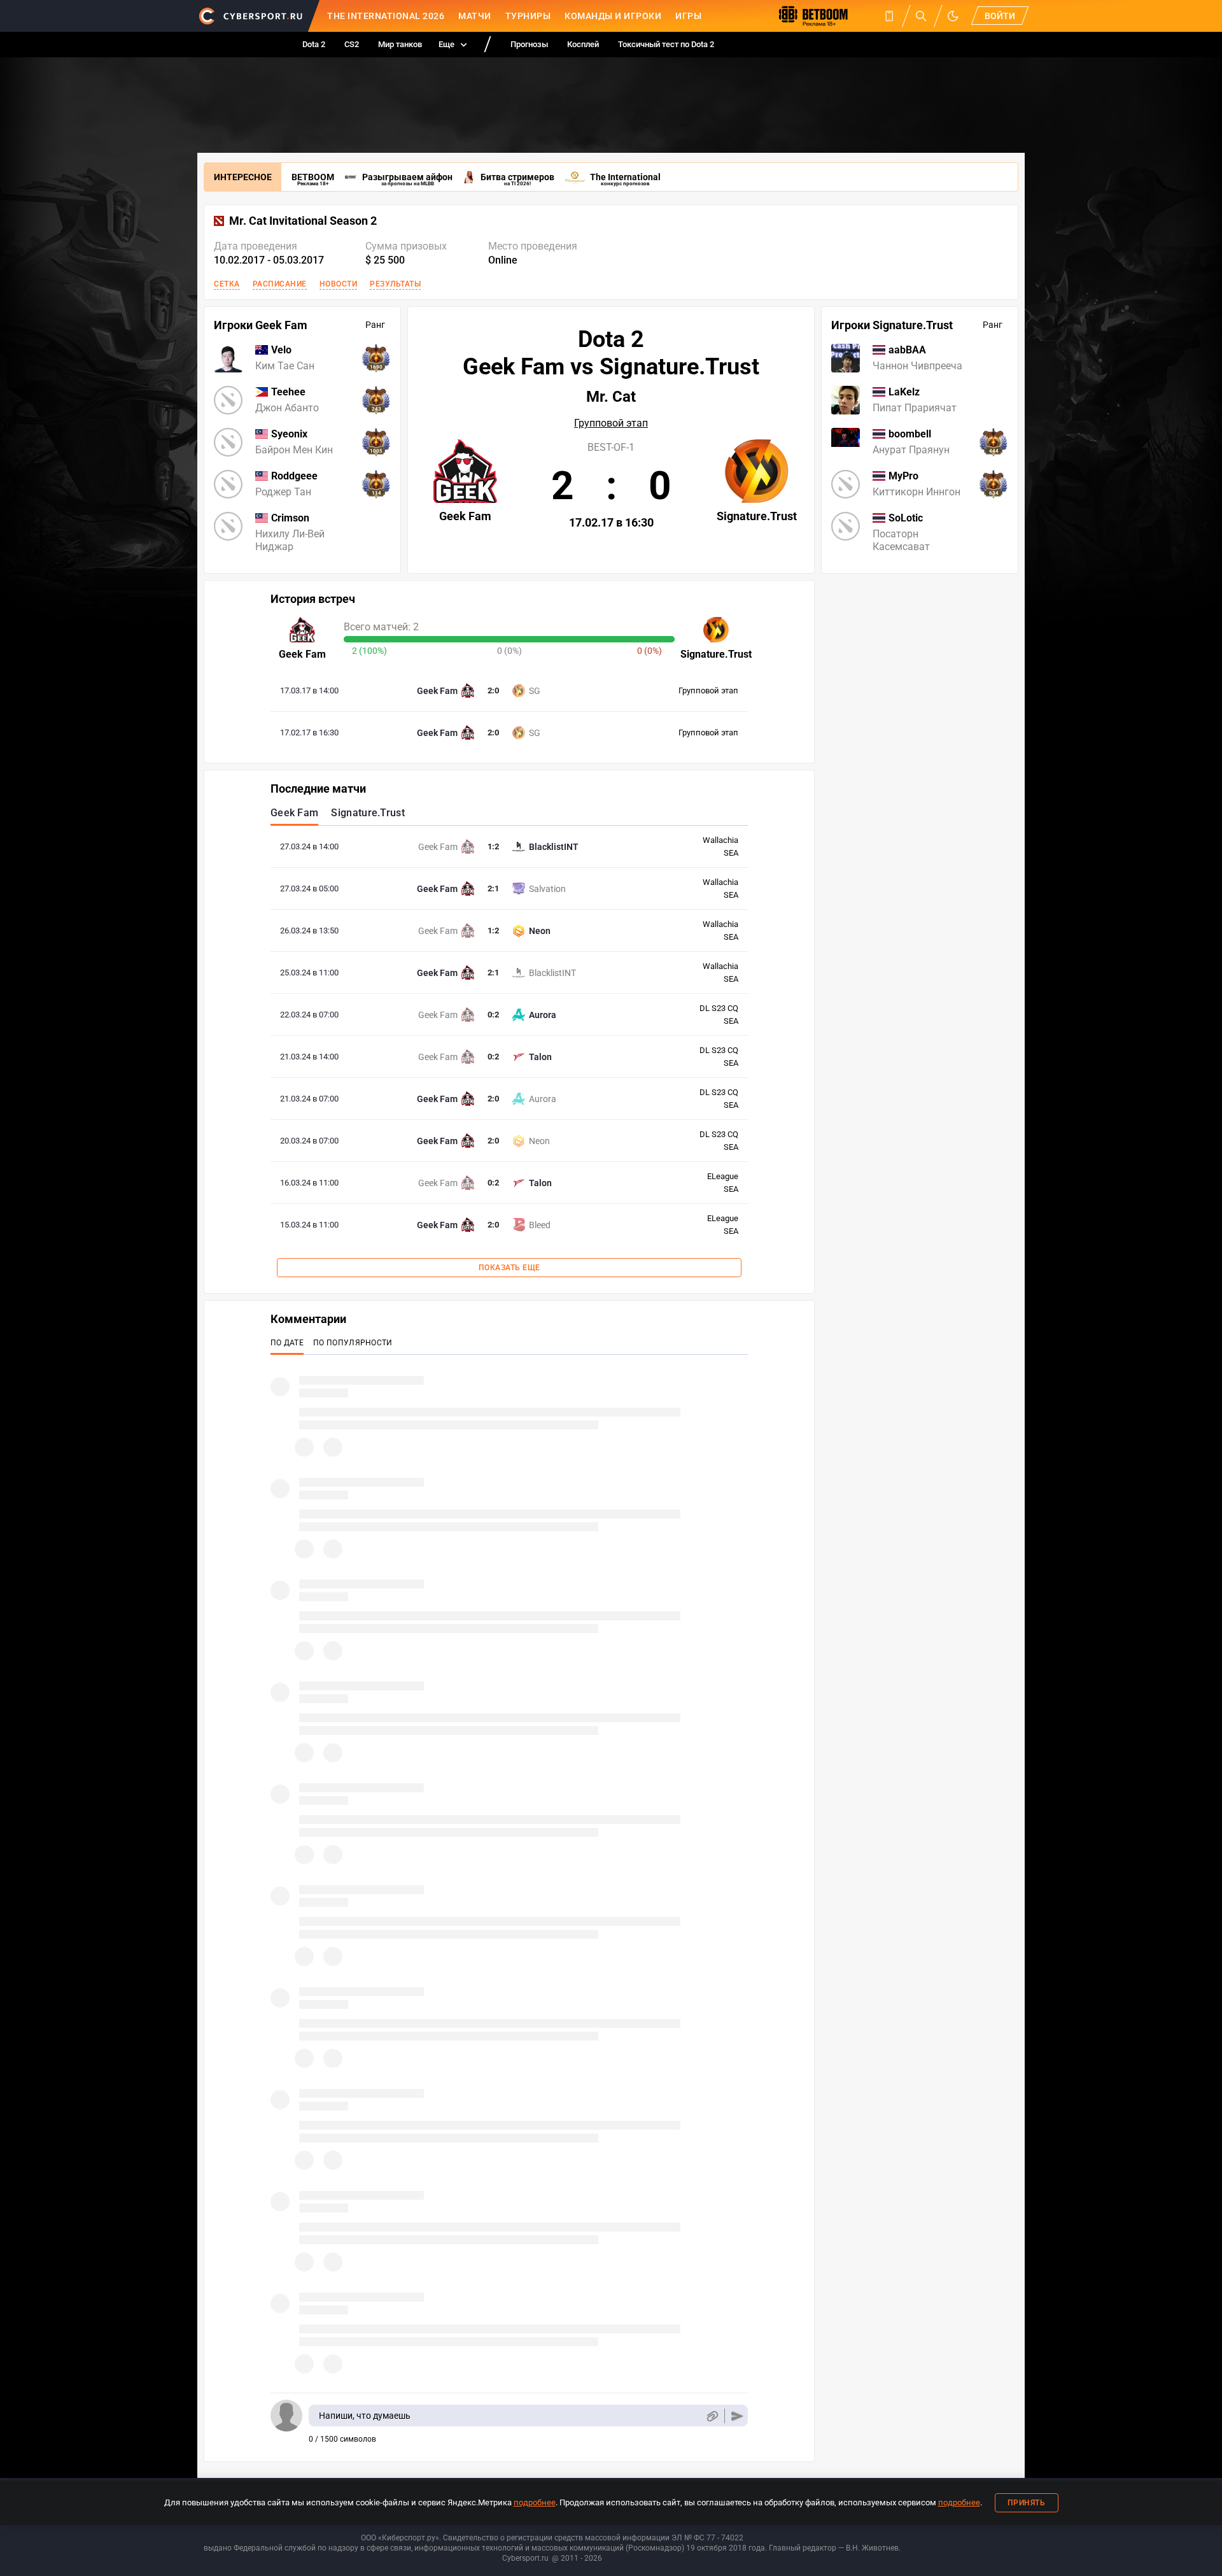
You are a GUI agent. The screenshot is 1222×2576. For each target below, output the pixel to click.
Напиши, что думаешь (365, 2416)
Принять (1027, 2503)
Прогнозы (529, 44)
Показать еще (509, 1268)
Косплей (583, 44)
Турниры (528, 16)
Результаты (395, 284)
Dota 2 (314, 44)
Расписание (280, 284)
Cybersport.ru (525, 2558)
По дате (287, 1343)
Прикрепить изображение (712, 2416)
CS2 (352, 44)
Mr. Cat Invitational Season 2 (303, 221)
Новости (339, 284)
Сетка (227, 284)
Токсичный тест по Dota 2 (666, 44)
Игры (688, 16)
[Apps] (889, 16)
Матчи (475, 16)
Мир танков (400, 44)
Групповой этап (611, 423)
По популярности (353, 1343)
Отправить (737, 2416)
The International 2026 (386, 16)
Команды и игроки (613, 16)
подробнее (535, 2502)
